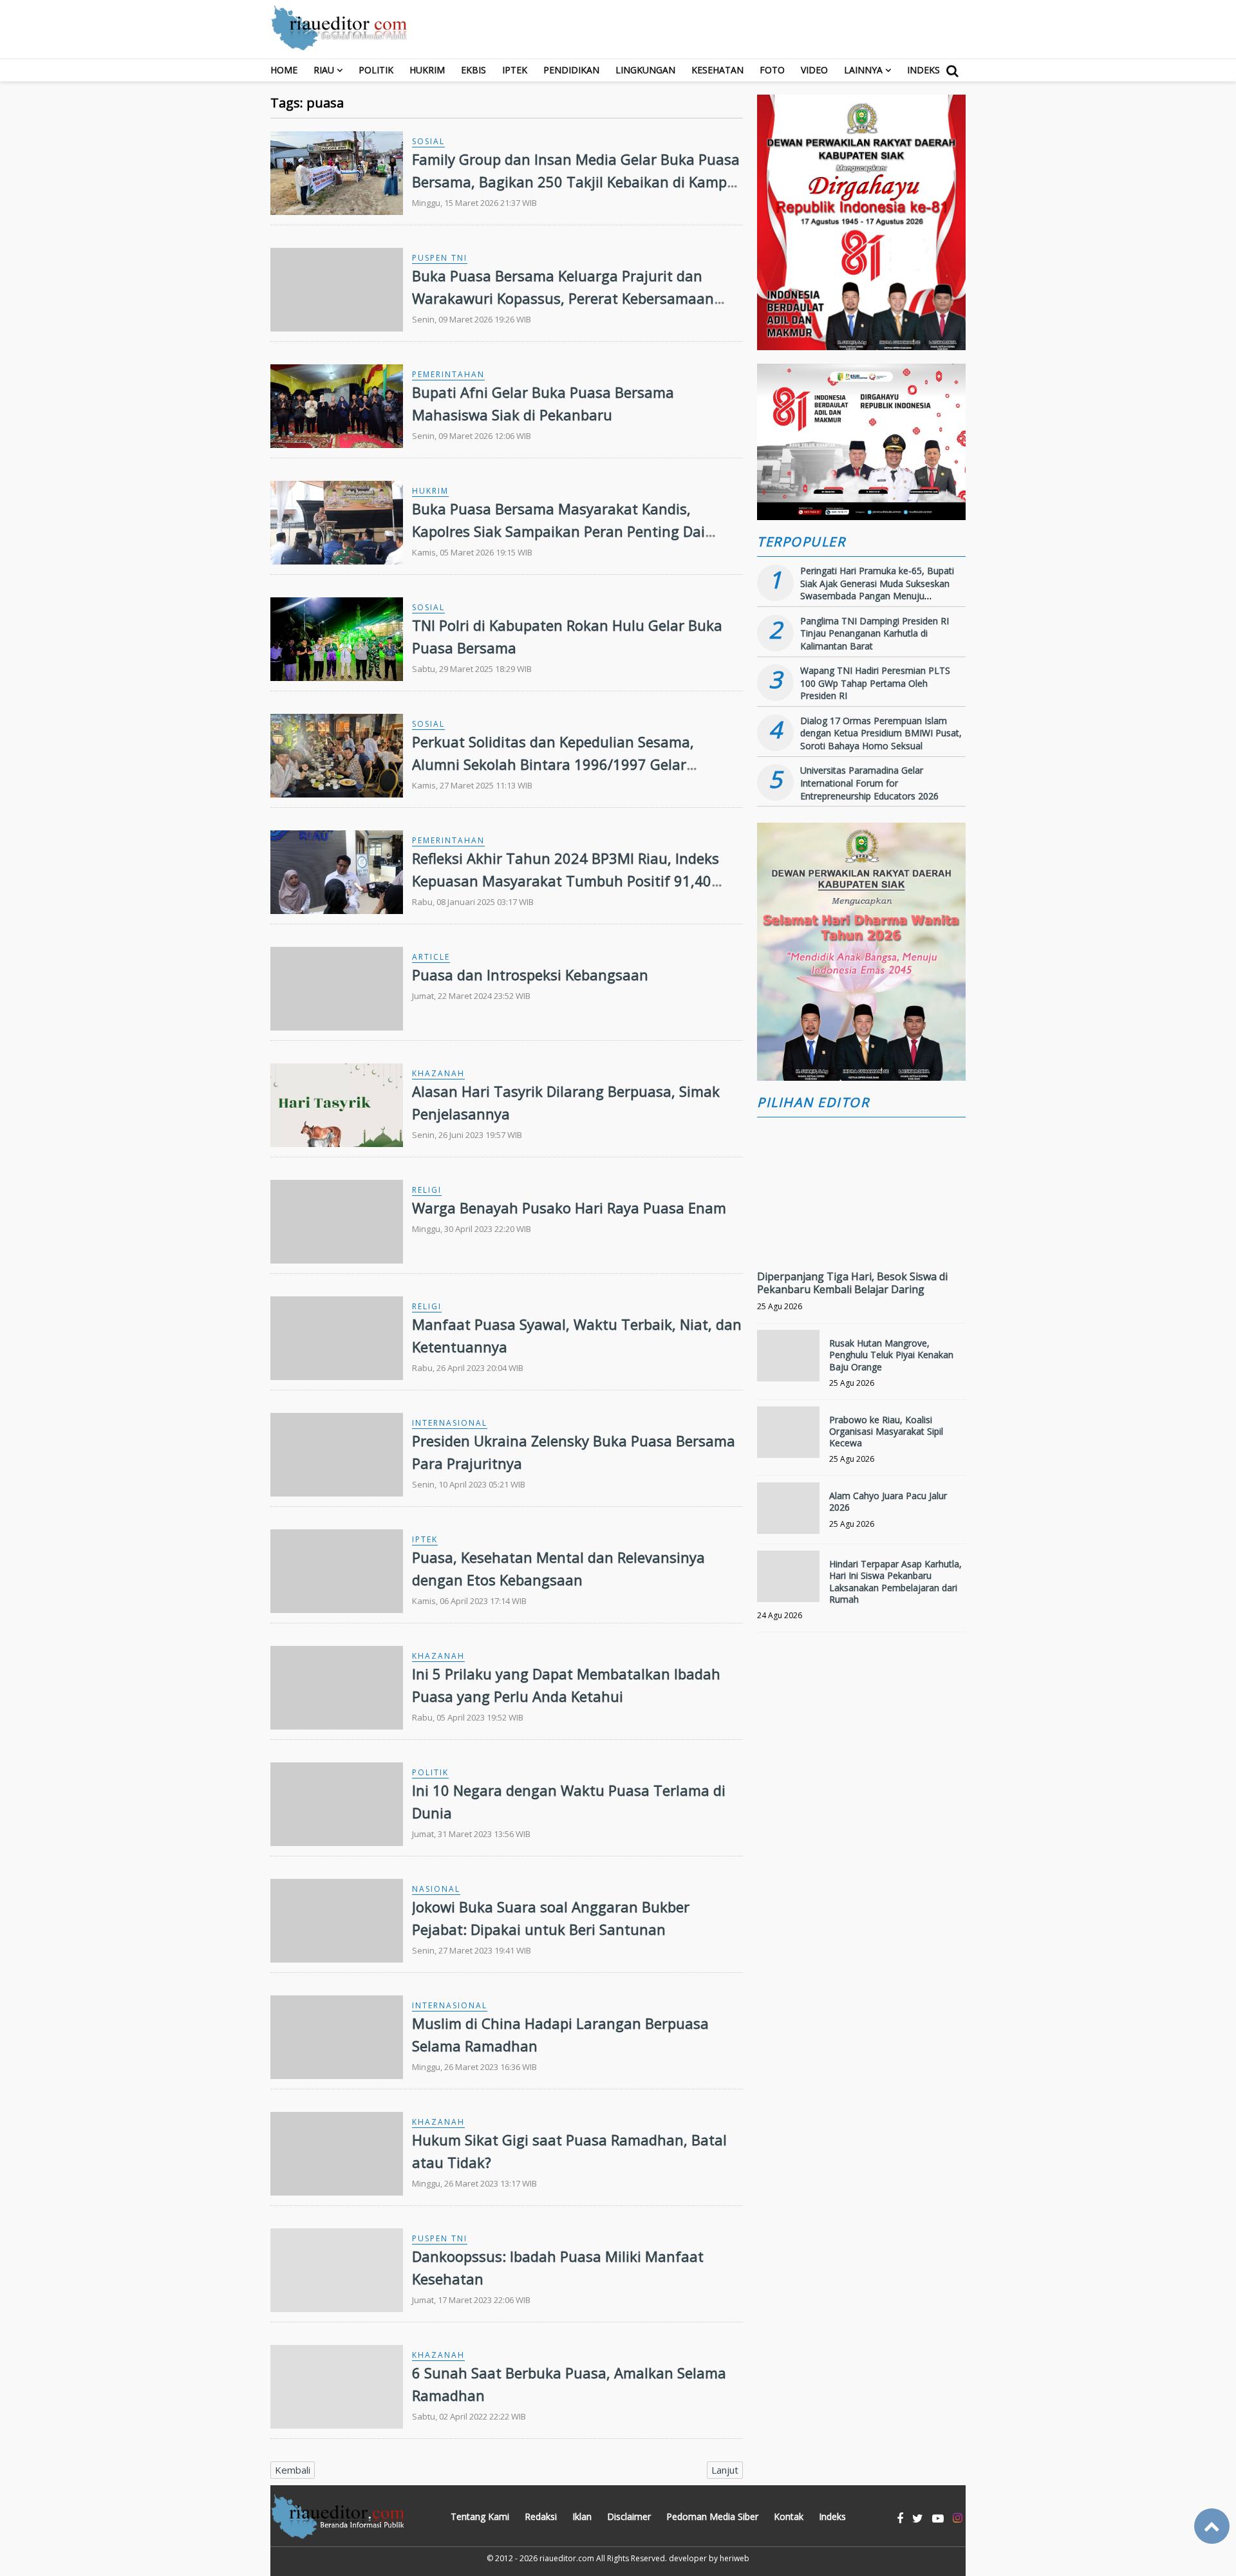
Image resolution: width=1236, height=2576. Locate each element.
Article (431, 957)
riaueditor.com (567, 2558)
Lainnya (863, 70)
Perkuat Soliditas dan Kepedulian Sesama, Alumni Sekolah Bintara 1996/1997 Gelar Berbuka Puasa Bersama (553, 764)
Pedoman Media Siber (712, 2516)
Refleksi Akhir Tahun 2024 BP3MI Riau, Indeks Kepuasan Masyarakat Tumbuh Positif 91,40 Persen (566, 881)
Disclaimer (629, 2516)
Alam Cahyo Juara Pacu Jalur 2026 (888, 1501)
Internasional (450, 1423)
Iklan (582, 2516)
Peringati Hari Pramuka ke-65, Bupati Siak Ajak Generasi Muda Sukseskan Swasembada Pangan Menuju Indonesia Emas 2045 (877, 590)
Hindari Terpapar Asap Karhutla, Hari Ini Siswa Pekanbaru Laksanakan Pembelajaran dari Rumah (895, 1582)
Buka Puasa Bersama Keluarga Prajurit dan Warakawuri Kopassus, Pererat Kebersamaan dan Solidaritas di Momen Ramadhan (563, 298)
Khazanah (438, 1073)
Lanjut (725, 2470)
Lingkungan (645, 70)
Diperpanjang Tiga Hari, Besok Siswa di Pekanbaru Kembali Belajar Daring (852, 1283)
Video (814, 70)
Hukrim (427, 70)
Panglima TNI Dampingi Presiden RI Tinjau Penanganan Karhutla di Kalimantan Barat (875, 633)
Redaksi (541, 2516)
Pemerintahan (448, 374)
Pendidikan (571, 70)
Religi (427, 1190)
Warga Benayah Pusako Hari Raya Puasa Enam (569, 1208)
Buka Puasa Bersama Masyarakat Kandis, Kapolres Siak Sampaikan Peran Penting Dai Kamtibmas (558, 531)
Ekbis (473, 70)
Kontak (789, 2516)
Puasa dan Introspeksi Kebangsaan (530, 975)
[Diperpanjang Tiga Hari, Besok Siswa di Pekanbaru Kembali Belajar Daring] (861, 1235)
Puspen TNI (440, 258)
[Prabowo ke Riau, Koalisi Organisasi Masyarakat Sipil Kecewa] (788, 1438)
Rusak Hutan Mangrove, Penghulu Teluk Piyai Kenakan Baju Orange (891, 1355)
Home (284, 70)
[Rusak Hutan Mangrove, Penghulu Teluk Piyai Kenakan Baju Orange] (788, 1361)
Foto (772, 70)
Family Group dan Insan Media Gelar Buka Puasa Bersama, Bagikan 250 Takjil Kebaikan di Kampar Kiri (576, 182)
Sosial (428, 141)
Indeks (923, 70)
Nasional (436, 1889)
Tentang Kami (480, 2516)
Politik (376, 70)
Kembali (293, 2470)
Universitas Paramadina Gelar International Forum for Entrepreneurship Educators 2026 (869, 783)
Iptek (515, 70)
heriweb (735, 2558)
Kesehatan (717, 70)
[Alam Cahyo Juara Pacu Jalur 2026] (788, 1514)
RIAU (324, 70)
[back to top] (1212, 2526)
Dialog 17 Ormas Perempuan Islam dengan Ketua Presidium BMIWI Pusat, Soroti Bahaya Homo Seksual (881, 733)
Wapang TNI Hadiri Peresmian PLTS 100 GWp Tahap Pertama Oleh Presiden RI (875, 683)
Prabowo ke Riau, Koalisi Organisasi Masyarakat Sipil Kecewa (886, 1431)
